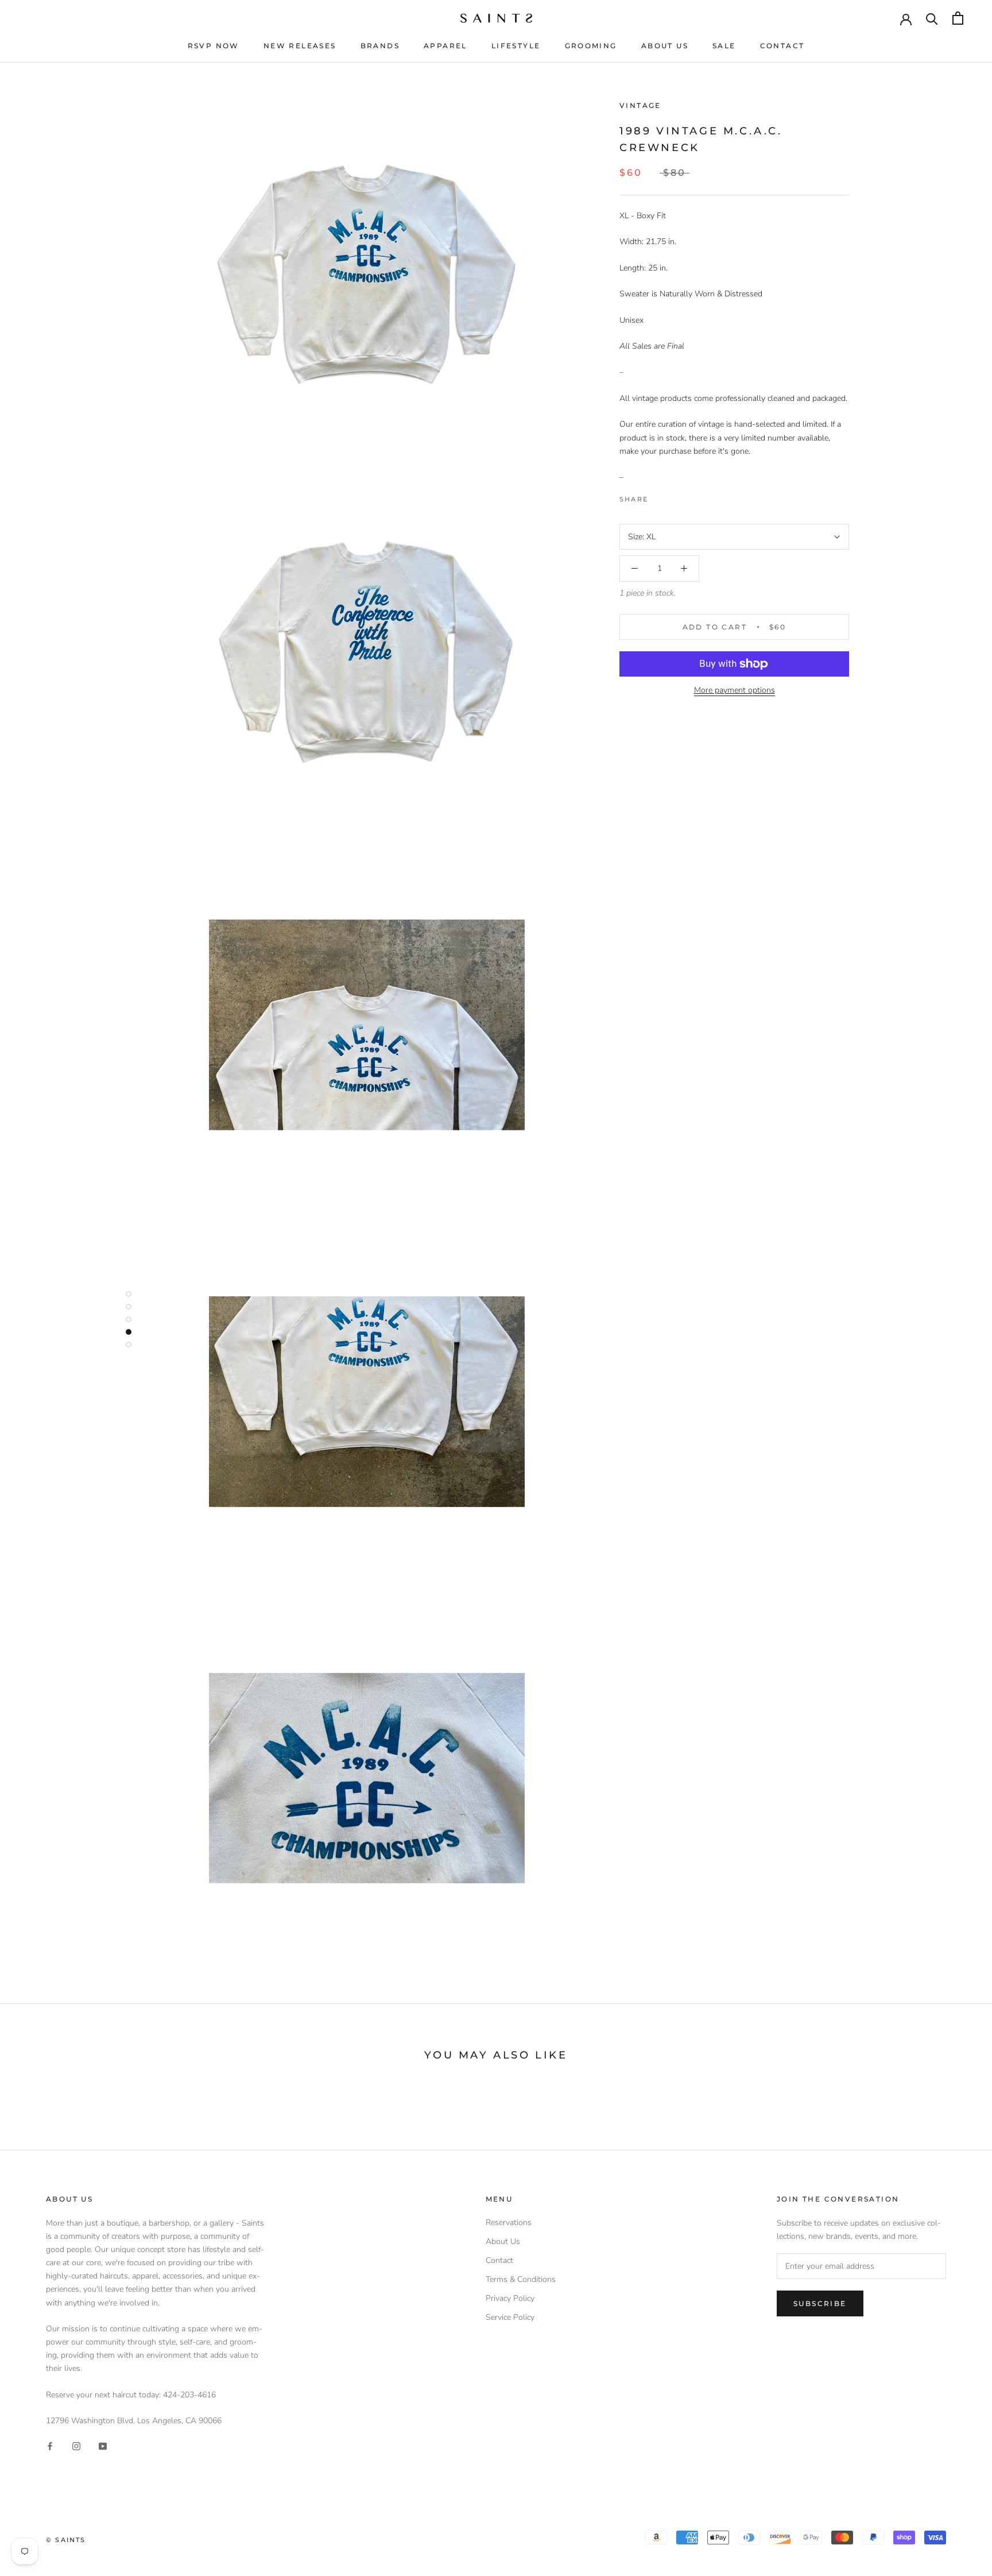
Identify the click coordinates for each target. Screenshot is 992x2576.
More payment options (735, 690)
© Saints (66, 2540)
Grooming (591, 46)
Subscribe (820, 2303)
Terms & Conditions (521, 2279)
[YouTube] (103, 2445)
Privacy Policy (510, 2298)
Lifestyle (516, 46)
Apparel (445, 46)
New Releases (300, 46)
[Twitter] (674, 496)
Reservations (509, 2222)
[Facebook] (659, 496)
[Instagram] (76, 2445)
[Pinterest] (689, 496)
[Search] (932, 18)
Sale (724, 46)
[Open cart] (958, 18)
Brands (380, 46)
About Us (665, 46)
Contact (782, 46)
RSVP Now (214, 46)
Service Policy (510, 2317)
